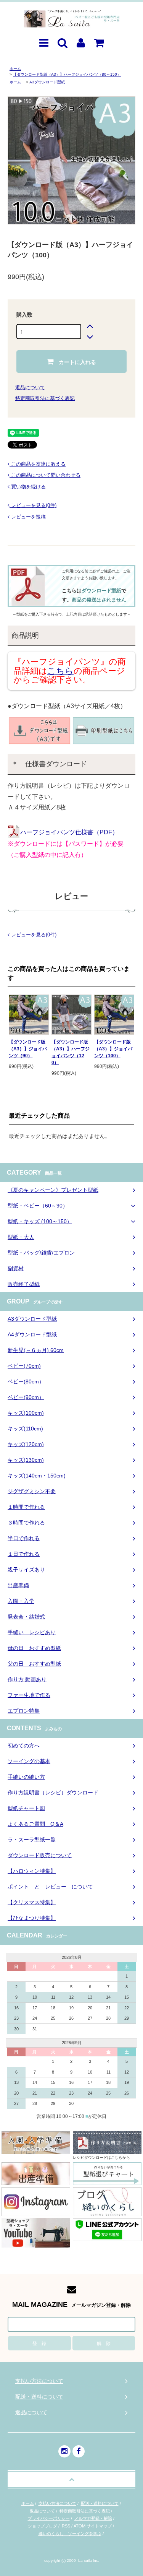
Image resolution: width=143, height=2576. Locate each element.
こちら (60, 671)
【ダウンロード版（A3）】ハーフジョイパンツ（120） (71, 1052)
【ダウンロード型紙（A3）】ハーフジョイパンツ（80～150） (67, 74)
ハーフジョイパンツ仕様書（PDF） (69, 832)
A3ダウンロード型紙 (47, 82)
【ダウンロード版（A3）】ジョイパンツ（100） (113, 1049)
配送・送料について (100, 2503)
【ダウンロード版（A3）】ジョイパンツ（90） (28, 1049)
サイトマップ (99, 2526)
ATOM (80, 2526)
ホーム (15, 69)
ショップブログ (43, 2526)
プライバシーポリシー (49, 2518)
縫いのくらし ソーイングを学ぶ (70, 2534)
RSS (66, 2526)
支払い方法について (57, 2503)
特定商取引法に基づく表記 (45, 398)
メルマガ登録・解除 (93, 2518)
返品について (30, 388)
